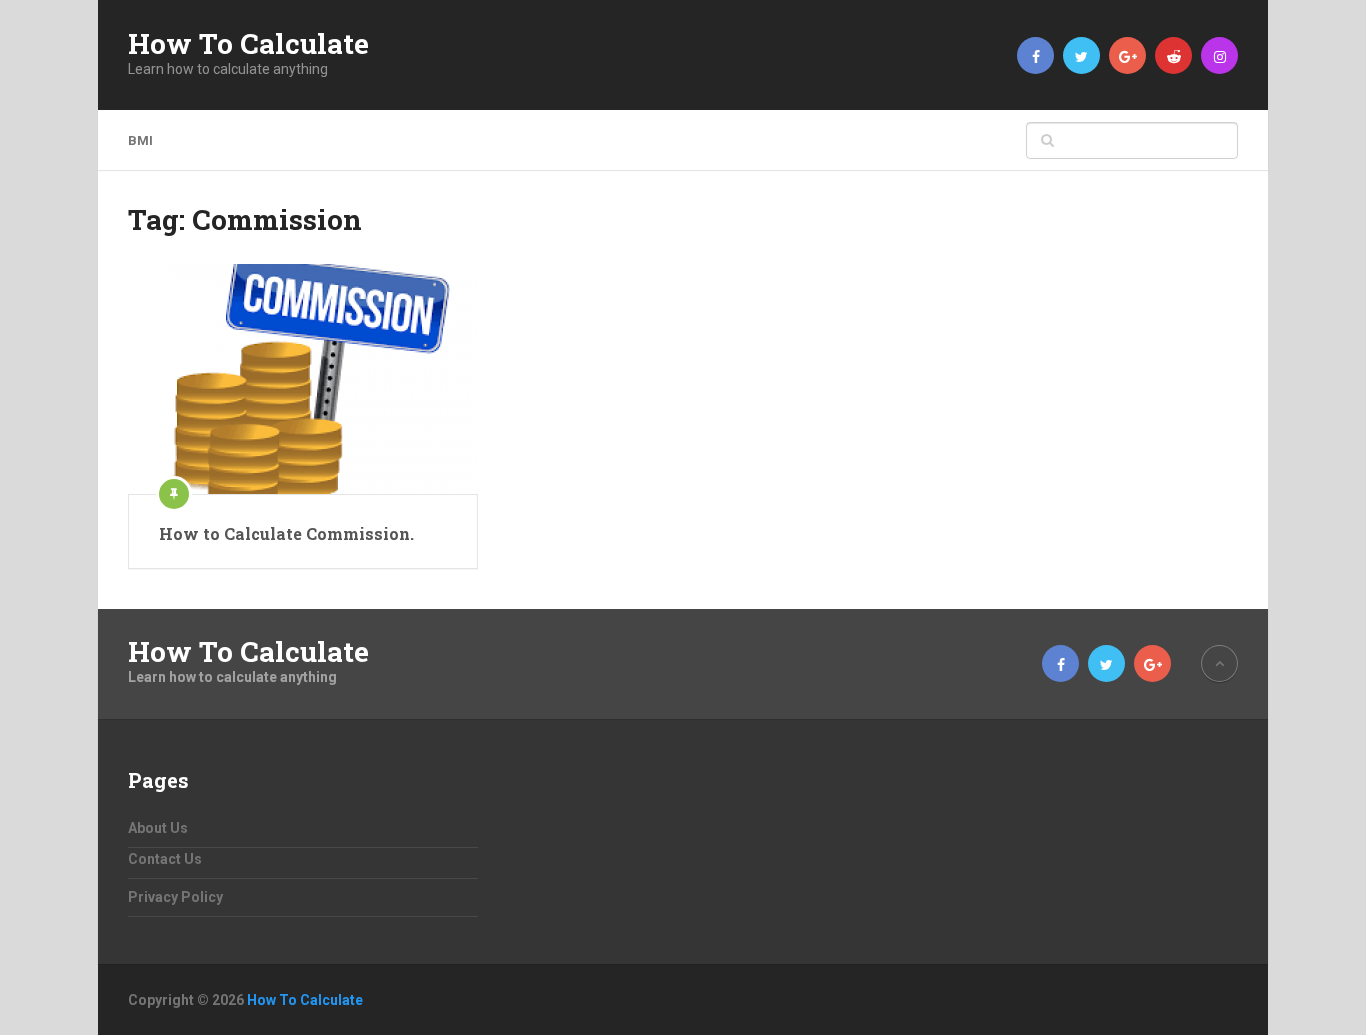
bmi (140, 140)
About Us (158, 828)
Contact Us (165, 859)
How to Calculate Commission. (286, 533)
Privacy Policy (175, 897)
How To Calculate (248, 44)
